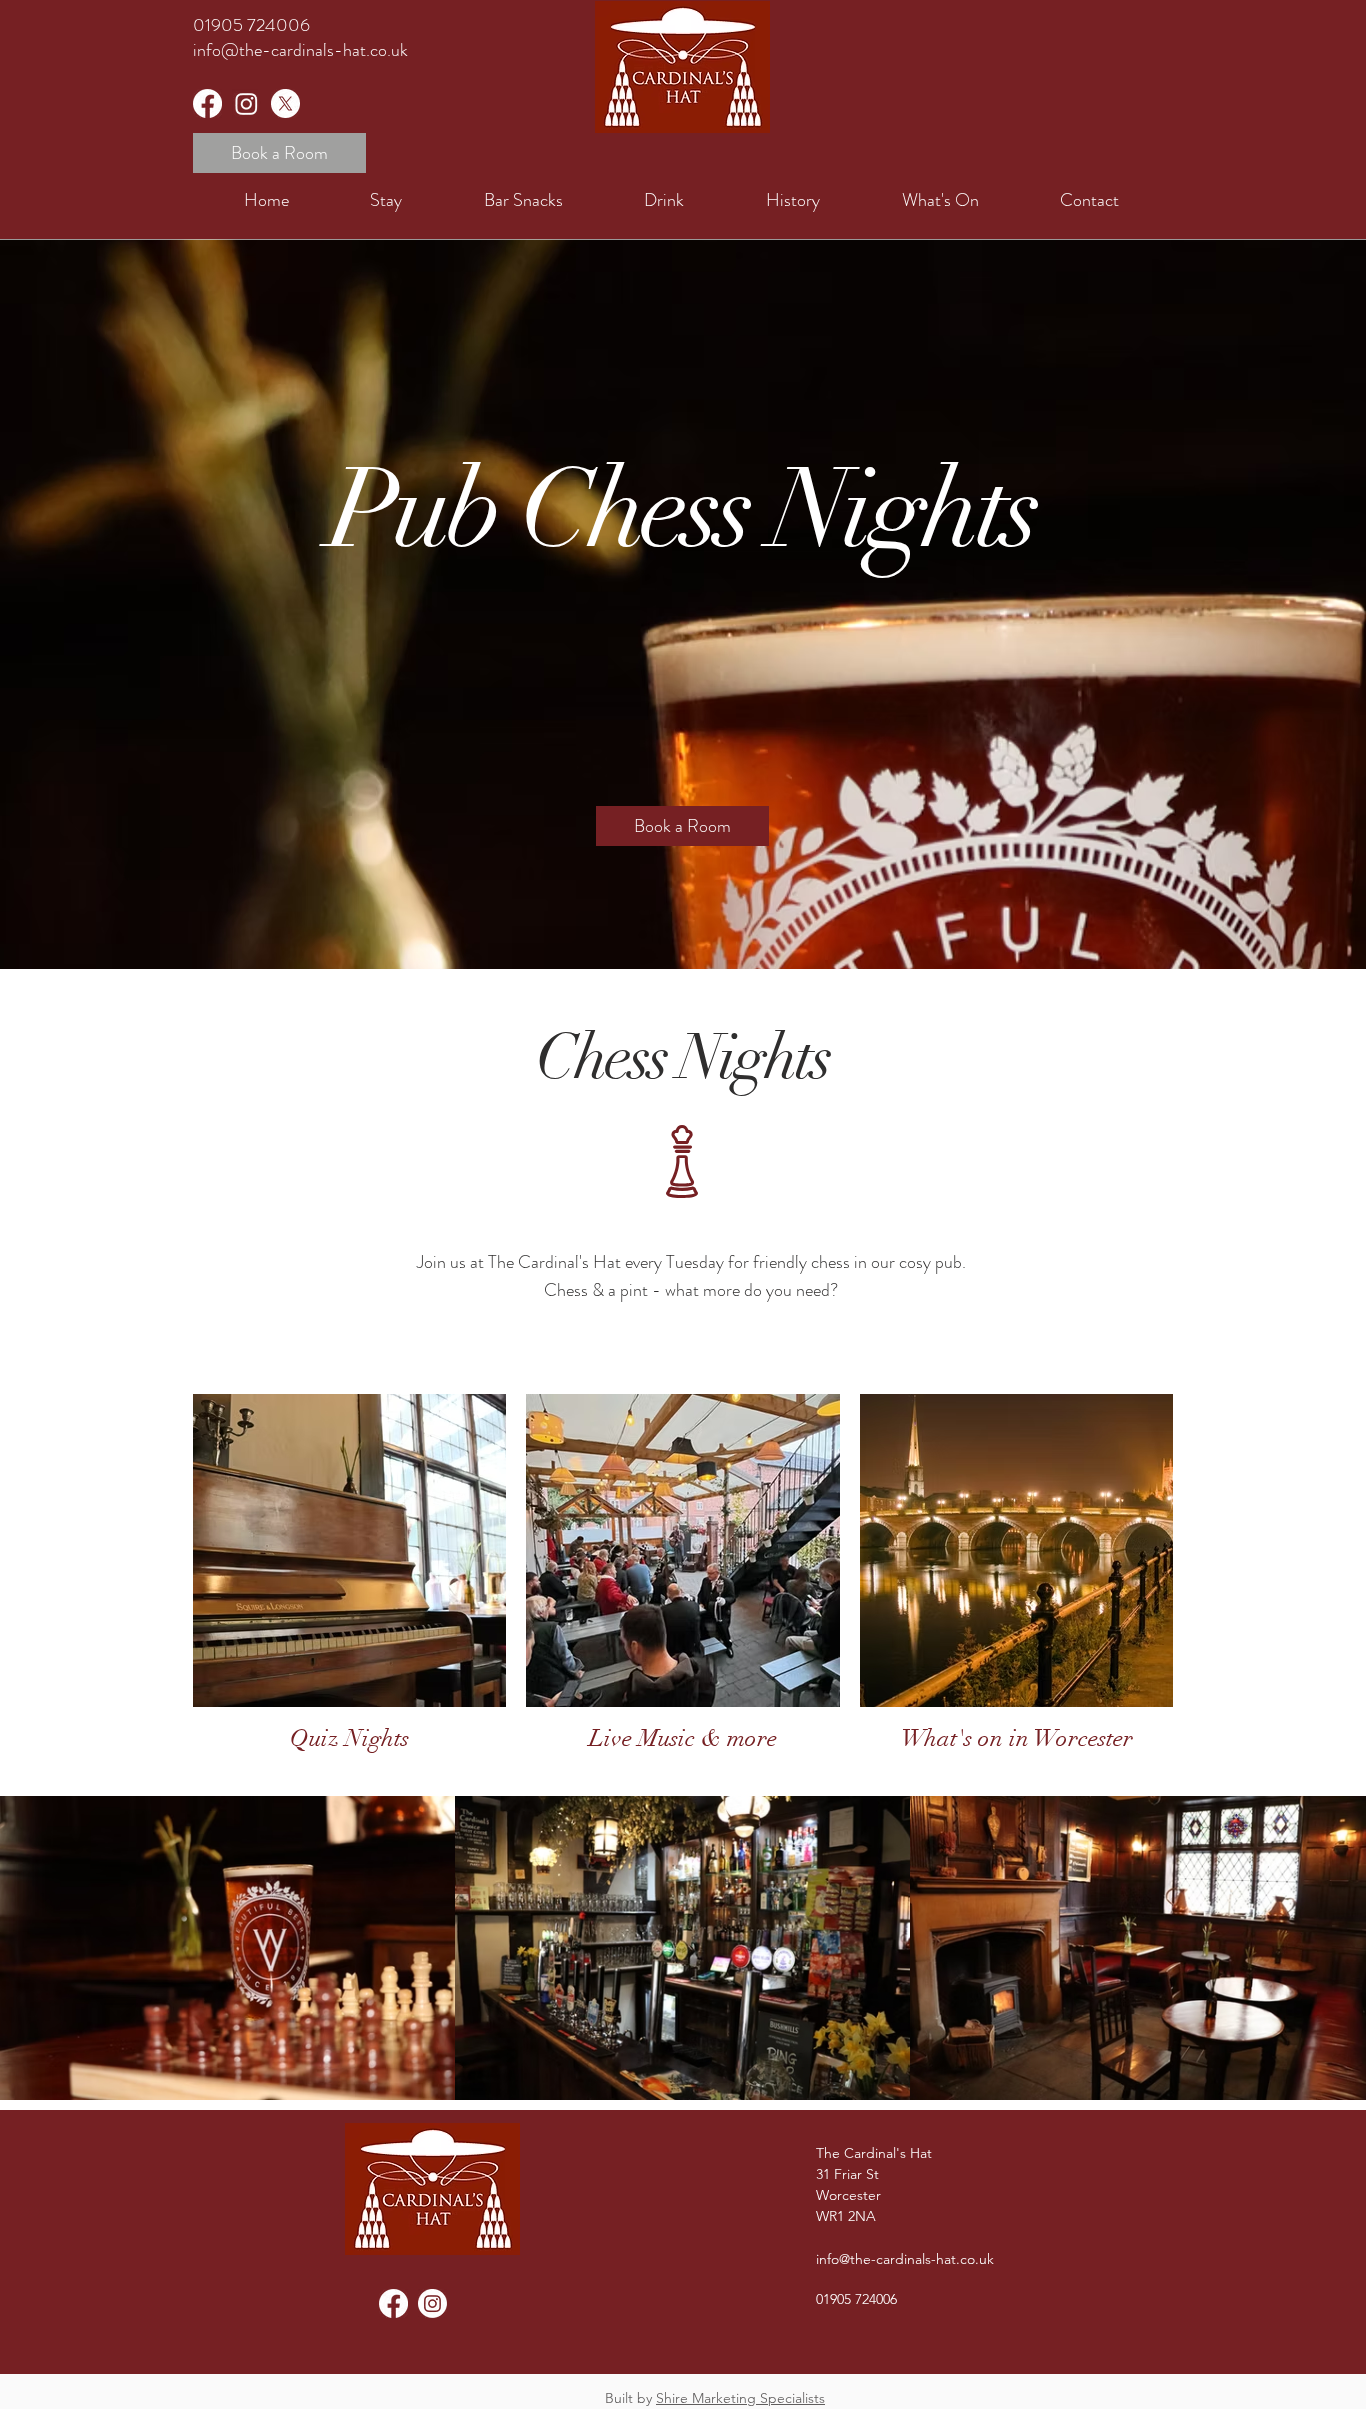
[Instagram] (246, 103)
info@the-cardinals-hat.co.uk (300, 50)
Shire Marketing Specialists (740, 2398)
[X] (285, 103)
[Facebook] (207, 103)
